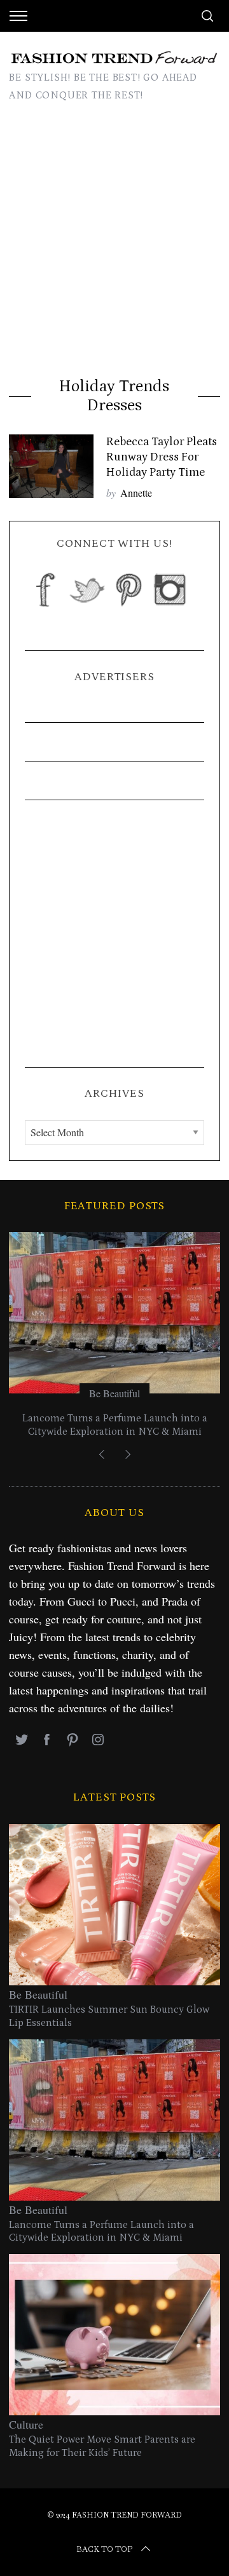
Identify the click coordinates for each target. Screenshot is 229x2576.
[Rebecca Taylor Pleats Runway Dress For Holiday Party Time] (51, 466)
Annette (136, 493)
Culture (26, 2424)
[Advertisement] (114, 244)
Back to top (104, 2549)
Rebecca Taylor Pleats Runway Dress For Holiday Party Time (162, 457)
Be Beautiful (114, 1393)
